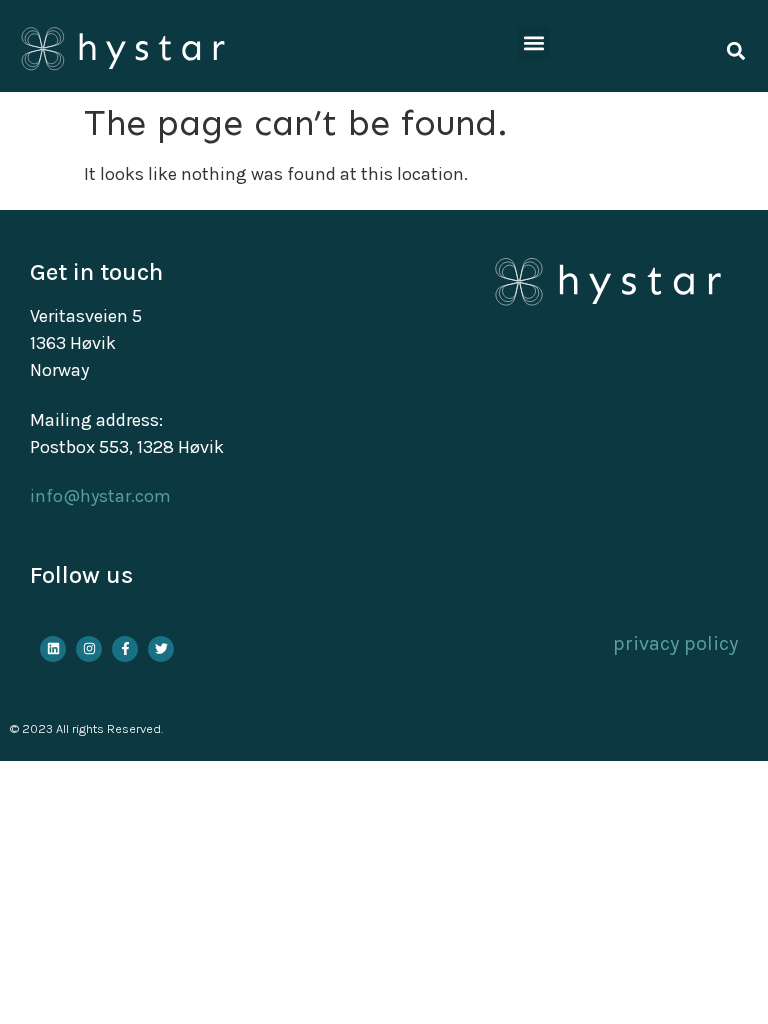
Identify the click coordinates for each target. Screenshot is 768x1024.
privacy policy (675, 643)
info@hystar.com (100, 496)
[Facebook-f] (125, 649)
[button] (533, 43)
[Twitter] (161, 649)
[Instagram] (89, 649)
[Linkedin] (53, 649)
